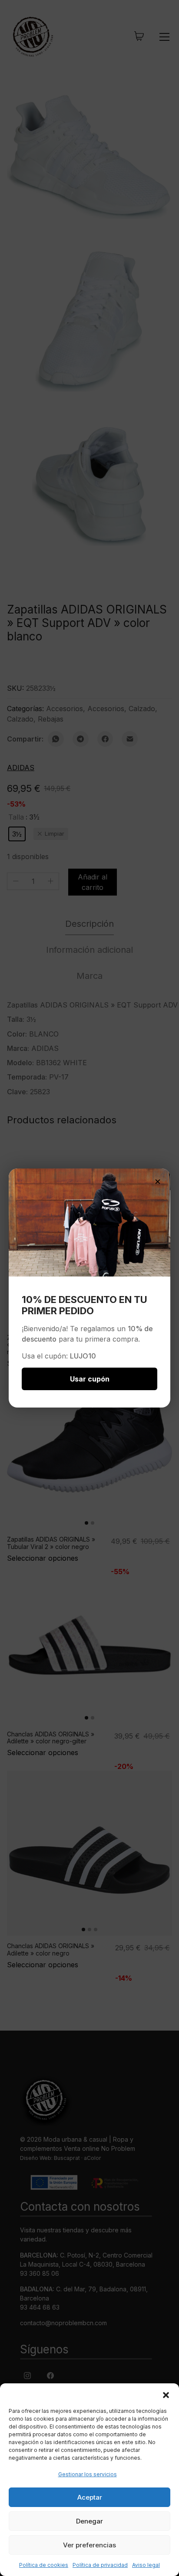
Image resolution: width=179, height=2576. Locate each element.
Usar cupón (90, 1379)
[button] (166, 2394)
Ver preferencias (89, 2545)
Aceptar (90, 2497)
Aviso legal (146, 2565)
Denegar (89, 2521)
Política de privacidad (100, 2565)
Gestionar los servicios (88, 2474)
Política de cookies (44, 2565)
